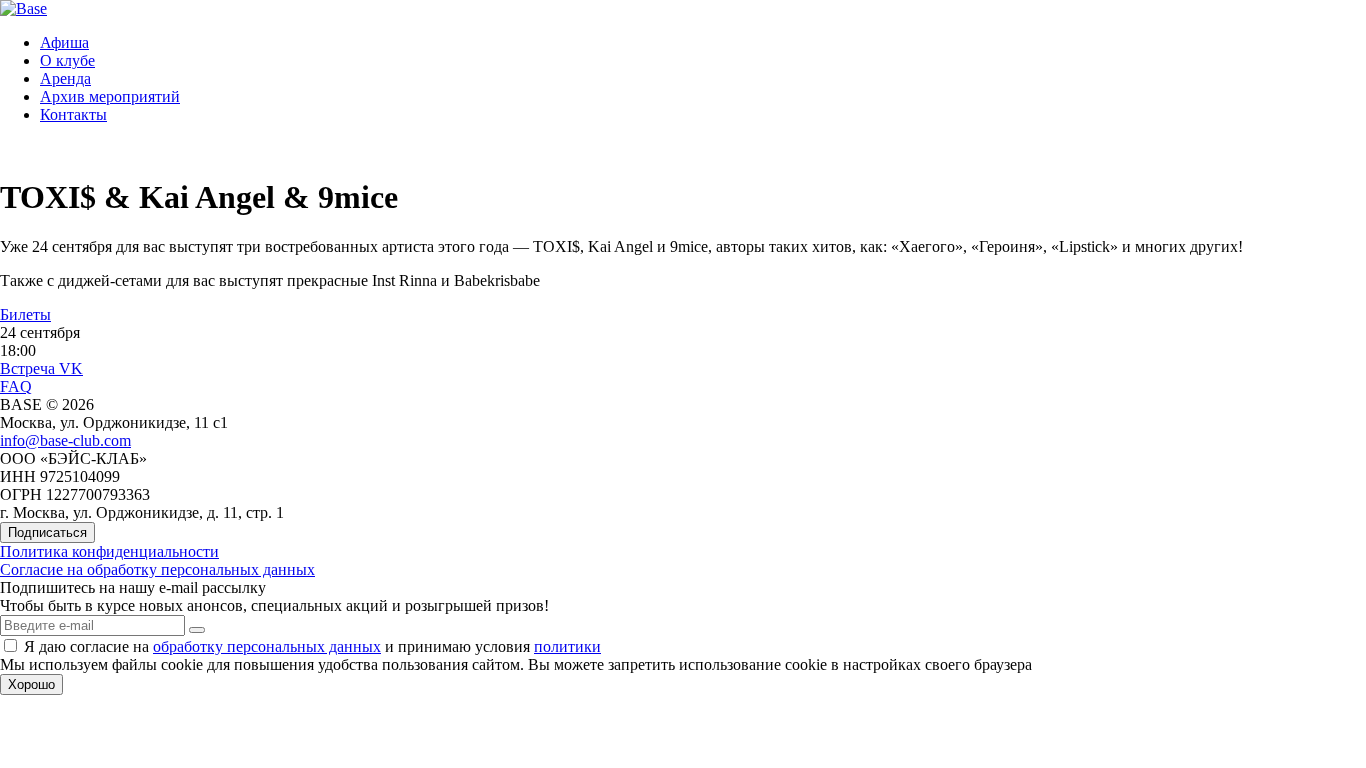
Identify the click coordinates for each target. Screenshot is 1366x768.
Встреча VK (41, 368)
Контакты (73, 114)
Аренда (65, 78)
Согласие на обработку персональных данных (157, 569)
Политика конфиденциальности (109, 551)
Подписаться (47, 532)
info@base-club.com (65, 440)
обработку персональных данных (267, 646)
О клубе (67, 60)
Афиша (64, 42)
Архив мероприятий (110, 96)
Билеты (25, 314)
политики (567, 646)
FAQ (16, 386)
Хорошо (31, 684)
